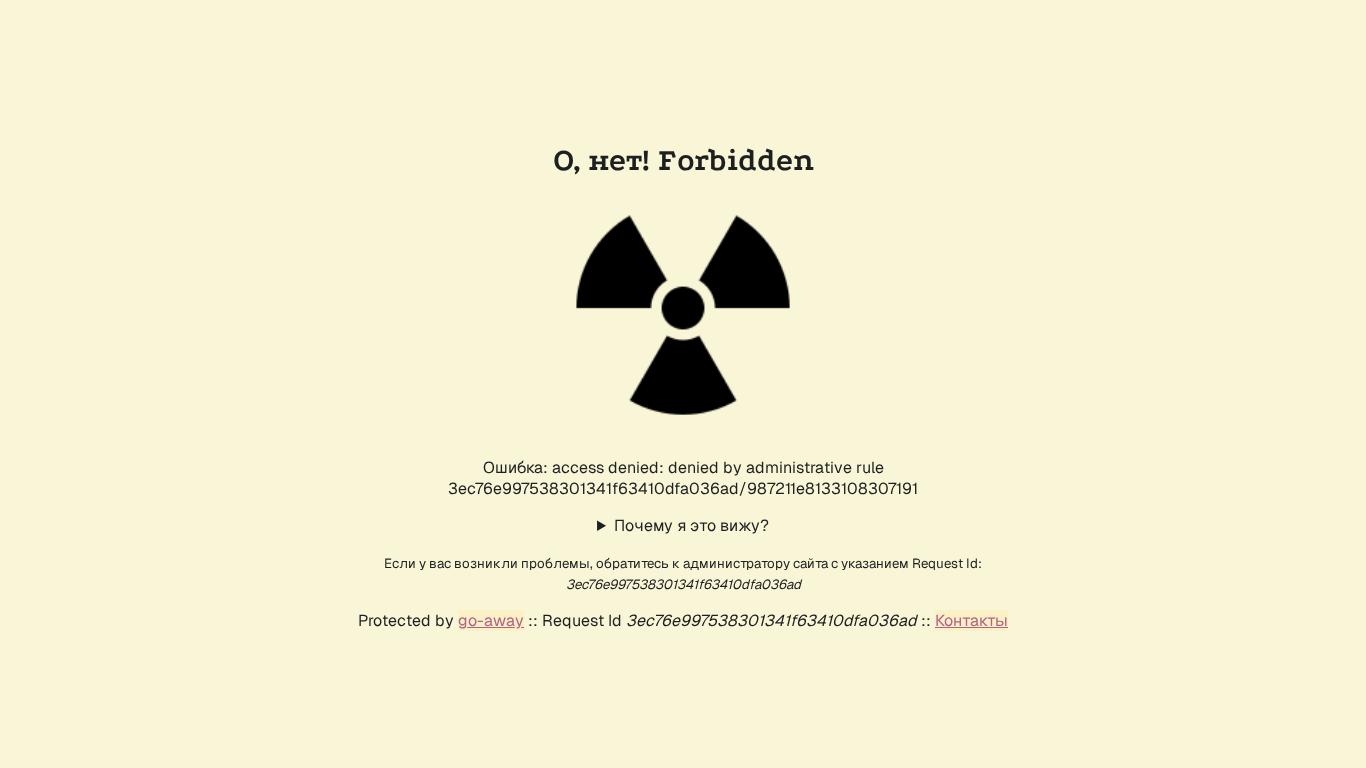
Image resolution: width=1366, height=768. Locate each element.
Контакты (971, 620)
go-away (491, 620)
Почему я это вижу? (691, 525)
